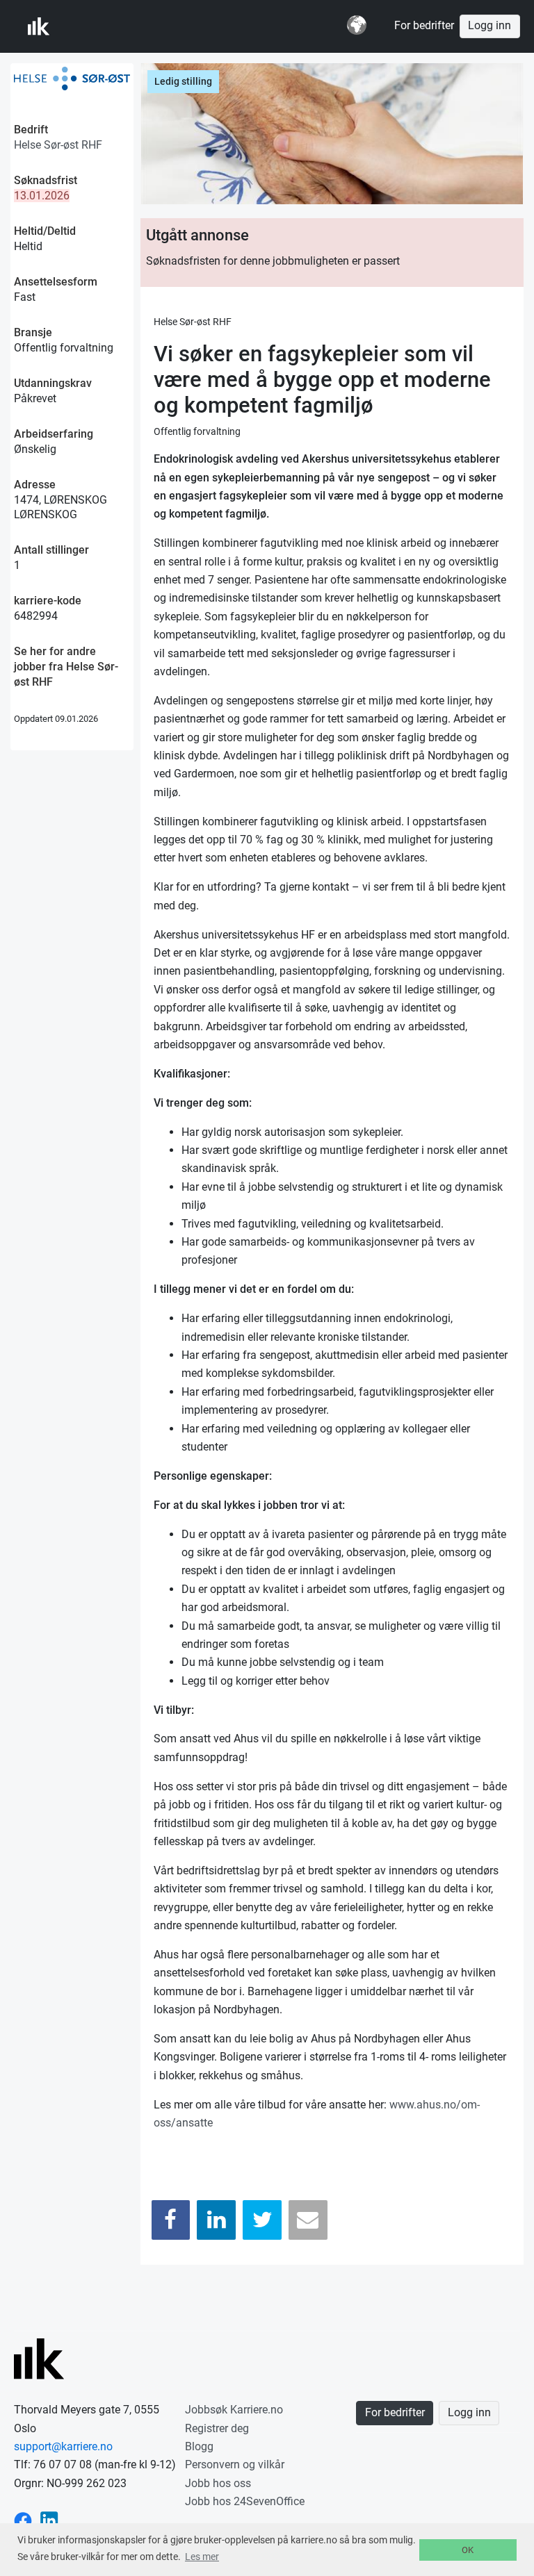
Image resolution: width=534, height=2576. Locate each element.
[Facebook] (171, 2220)
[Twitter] (262, 2220)
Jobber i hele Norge (96, 26)
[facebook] (23, 2520)
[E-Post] (308, 2220)
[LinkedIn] (216, 2220)
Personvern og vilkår (235, 2464)
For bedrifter (424, 26)
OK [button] (468, 2550)
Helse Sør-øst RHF (58, 145)
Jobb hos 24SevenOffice (245, 2501)
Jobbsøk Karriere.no (234, 2410)
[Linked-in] (49, 2520)
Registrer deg (217, 2428)
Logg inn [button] (489, 26)
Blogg (199, 2446)
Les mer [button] (202, 2557)
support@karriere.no (63, 2446)
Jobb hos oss (218, 2483)
